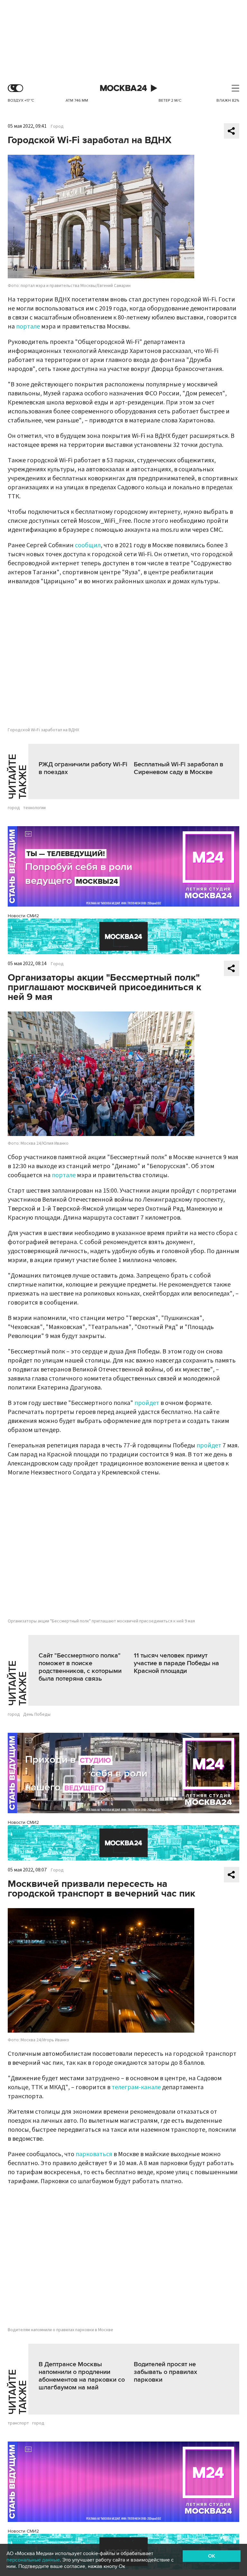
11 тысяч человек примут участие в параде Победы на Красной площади (176, 1663)
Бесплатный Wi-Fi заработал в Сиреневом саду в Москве (178, 768)
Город (57, 126)
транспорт (18, 2423)
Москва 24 (123, 88)
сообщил (88, 545)
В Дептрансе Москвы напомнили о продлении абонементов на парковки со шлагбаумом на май (82, 2376)
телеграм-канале (136, 2087)
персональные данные (33, 2560)
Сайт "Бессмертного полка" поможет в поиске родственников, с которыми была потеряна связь (80, 1667)
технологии (34, 808)
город (14, 808)
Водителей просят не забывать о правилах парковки (165, 2372)
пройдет (147, 1403)
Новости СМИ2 (23, 916)
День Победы (37, 1714)
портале (28, 327)
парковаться (94, 2154)
